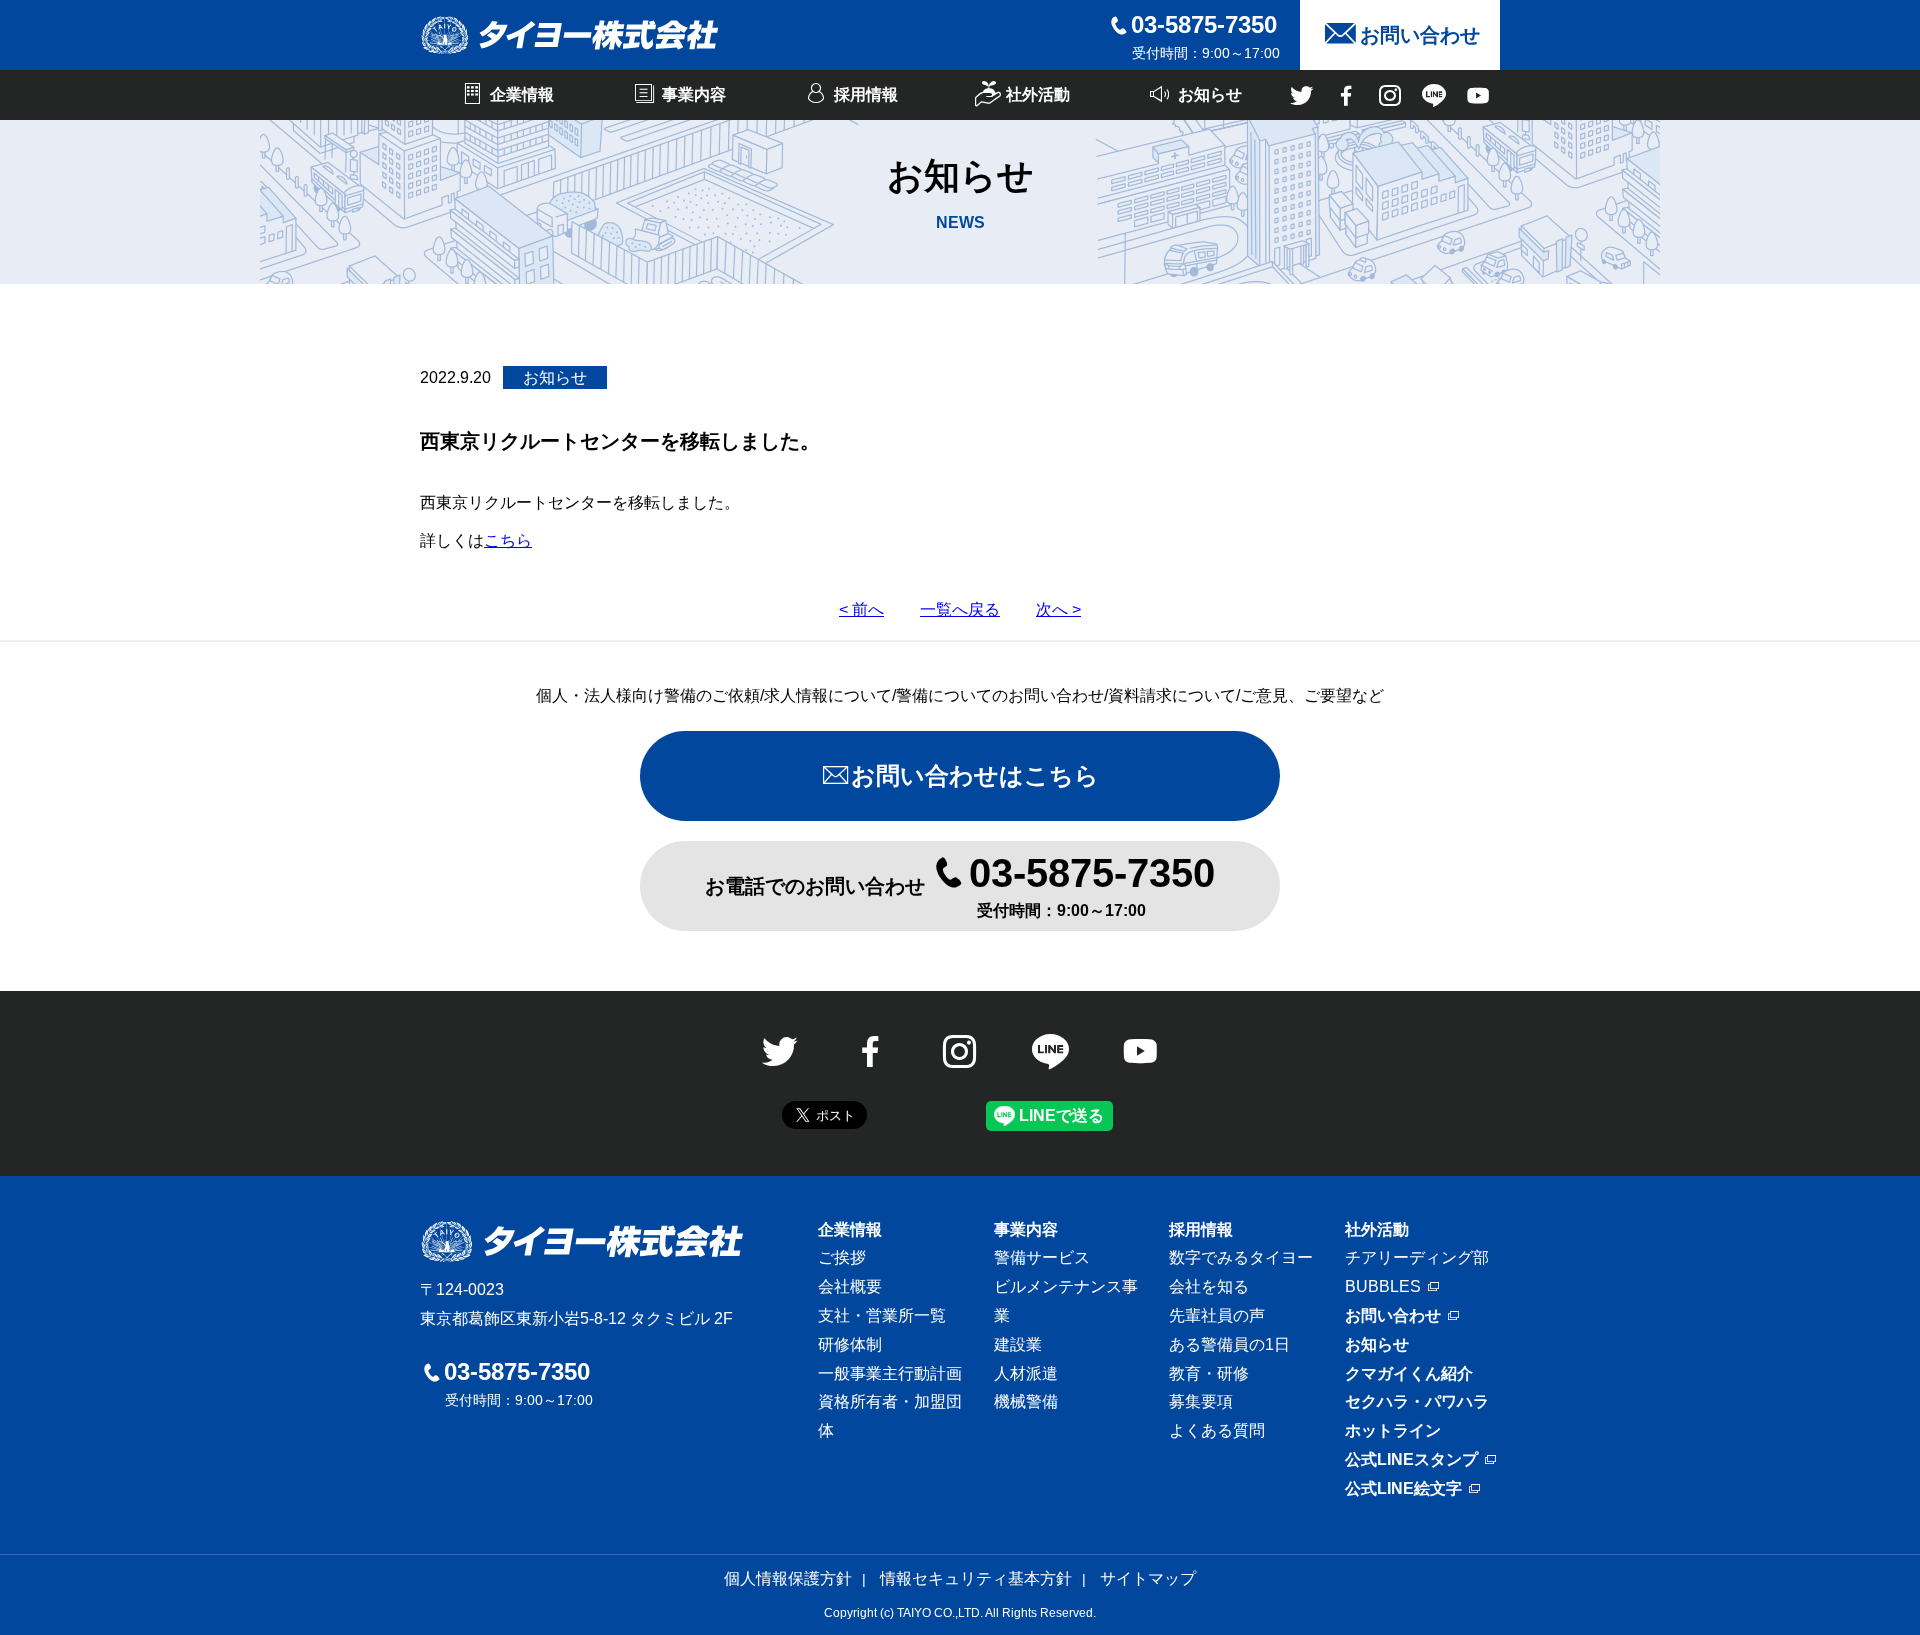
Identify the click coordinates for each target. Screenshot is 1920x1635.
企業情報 (850, 1229)
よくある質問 (1217, 1430)
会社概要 (850, 1286)
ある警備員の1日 (1229, 1344)
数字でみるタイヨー (1241, 1257)
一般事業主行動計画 (890, 1373)
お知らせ (1377, 1344)
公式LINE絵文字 (1403, 1488)
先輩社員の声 (1217, 1315)
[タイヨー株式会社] (570, 35)
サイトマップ (1148, 1578)
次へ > (1058, 609)
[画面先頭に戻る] (1855, 1565)
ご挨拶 (842, 1257)
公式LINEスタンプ (1411, 1459)
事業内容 (1026, 1229)
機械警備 (1026, 1401)
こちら (508, 540)
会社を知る (1209, 1286)
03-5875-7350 (1204, 24)
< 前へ (861, 609)
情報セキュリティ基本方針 (976, 1578)
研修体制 (850, 1344)
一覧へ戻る (960, 609)
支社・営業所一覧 (882, 1315)
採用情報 (1201, 1229)
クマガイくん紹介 (1409, 1373)
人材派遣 (1026, 1373)
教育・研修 (1209, 1373)
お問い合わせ (1393, 1315)
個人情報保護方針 (788, 1578)
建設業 (1018, 1344)
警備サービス (1042, 1257)
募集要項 (1201, 1401)
